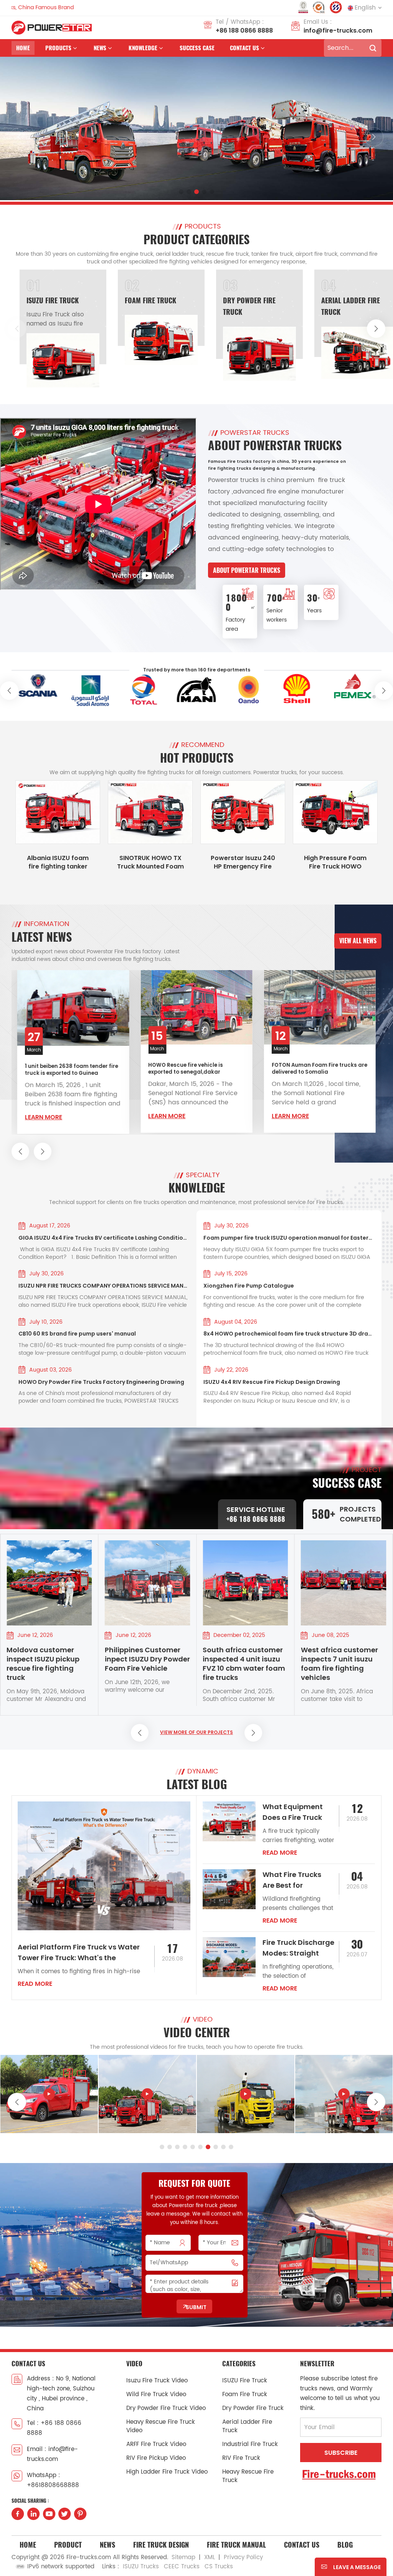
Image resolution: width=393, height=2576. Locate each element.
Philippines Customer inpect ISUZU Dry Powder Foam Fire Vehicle (49, 1659)
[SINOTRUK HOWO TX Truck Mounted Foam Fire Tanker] (150, 812)
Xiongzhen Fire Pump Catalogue (249, 1286)
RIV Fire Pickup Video (156, 2458)
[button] (181, 192)
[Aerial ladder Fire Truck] (259, 353)
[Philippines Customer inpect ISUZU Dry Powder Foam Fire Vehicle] (49, 1583)
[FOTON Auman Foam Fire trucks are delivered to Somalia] (196, 1007)
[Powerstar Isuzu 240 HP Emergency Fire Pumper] (243, 812)
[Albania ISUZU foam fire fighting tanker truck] (58, 812)
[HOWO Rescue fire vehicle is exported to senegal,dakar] (73, 1007)
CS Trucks (219, 2567)
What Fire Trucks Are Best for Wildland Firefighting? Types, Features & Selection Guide (297, 1880)
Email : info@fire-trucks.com (52, 2454)
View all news (358, 941)
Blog (345, 2545)
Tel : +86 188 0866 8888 (54, 2428)
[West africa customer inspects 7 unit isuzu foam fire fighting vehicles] (245, 1583)
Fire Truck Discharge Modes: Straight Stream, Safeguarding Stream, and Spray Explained (298, 1948)
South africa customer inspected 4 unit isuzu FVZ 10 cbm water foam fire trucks (146, 1664)
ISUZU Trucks (141, 2567)
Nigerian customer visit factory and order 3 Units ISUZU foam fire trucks (342, 1664)
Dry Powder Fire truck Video (166, 2408)
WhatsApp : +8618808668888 (53, 2480)
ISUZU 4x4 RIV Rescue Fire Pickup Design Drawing (272, 1382)
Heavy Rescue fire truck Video (161, 2426)
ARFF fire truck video (156, 2444)
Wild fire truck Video (156, 2394)
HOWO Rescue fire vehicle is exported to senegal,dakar (62, 1069)
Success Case (197, 48)
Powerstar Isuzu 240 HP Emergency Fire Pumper (243, 862)
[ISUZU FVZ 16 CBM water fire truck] (147, 2094)
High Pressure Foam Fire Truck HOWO (335, 862)
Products (58, 48)
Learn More (44, 1116)
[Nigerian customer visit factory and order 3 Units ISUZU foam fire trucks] (344, 1583)
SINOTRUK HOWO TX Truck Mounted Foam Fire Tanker (150, 862)
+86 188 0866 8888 (244, 30)
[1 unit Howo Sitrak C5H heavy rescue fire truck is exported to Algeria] (320, 1007)
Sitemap (183, 2557)
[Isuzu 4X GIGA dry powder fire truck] (49, 2094)
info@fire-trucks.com (338, 30)
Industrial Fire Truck (356, 300)
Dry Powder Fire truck (253, 2408)
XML (210, 2557)
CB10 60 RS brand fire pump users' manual (77, 1334)
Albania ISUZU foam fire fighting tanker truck (58, 862)
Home (23, 48)
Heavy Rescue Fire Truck (248, 2476)
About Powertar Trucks (247, 570)
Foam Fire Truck (52, 300)
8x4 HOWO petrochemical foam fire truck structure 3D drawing (289, 1334)
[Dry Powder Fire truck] (161, 354)
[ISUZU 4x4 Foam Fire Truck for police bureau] (344, 2094)
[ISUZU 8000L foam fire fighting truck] (246, 2094)
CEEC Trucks (182, 2567)
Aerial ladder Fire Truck (247, 2426)
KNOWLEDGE (143, 48)
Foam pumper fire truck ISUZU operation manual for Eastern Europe (289, 1238)
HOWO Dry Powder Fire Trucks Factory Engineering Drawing (101, 1382)
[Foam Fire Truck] (63, 340)
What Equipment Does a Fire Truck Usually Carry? (293, 1812)
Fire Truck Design (161, 2545)
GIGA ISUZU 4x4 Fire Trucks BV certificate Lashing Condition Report (104, 1238)
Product (68, 2545)
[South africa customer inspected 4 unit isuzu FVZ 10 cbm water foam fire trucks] (148, 1583)
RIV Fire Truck (241, 2458)
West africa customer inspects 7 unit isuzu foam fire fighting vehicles (241, 1664)
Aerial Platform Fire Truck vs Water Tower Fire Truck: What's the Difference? (79, 1953)
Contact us (244, 48)
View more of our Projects (196, 1732)
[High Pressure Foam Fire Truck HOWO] (335, 812)
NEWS (100, 48)
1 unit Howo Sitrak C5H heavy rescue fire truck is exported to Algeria (313, 1067)
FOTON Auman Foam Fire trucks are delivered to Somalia (196, 1069)
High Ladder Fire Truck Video (167, 2472)
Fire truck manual (236, 2545)
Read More (35, 1984)
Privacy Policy (243, 2557)
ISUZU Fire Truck (245, 2381)
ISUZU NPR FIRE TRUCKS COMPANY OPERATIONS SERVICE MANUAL (104, 1286)
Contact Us (302, 2545)
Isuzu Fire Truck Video (157, 2381)
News (107, 2545)
